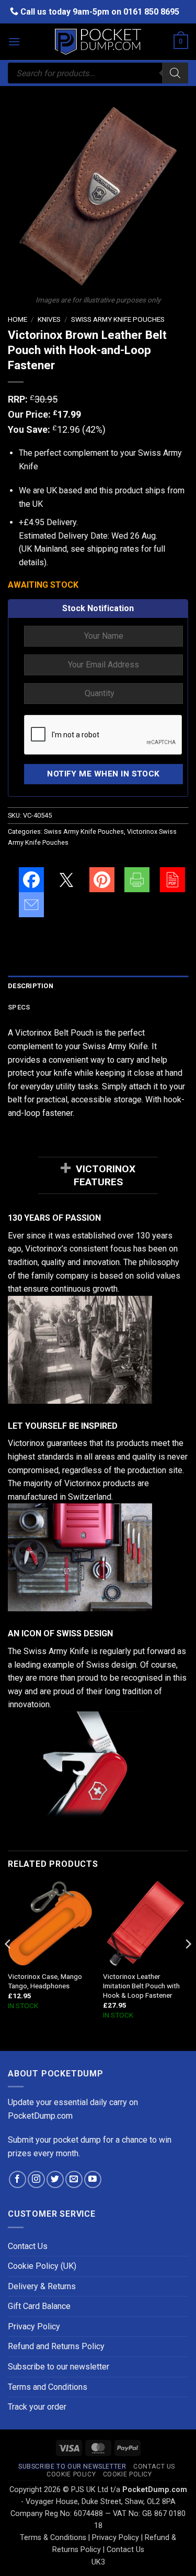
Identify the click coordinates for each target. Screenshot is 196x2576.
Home (18, 319)
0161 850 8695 (151, 12)
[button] (14, 41)
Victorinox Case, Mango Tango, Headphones (45, 1981)
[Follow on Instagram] (36, 2179)
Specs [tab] (19, 1007)
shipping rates (113, 549)
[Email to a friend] (31, 905)
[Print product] (137, 880)
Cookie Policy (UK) (42, 2266)
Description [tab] (31, 986)
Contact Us (28, 2246)
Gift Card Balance (39, 2306)
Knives (49, 319)
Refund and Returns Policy (56, 2346)
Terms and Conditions (48, 2387)
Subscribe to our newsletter (59, 2367)
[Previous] (8, 1965)
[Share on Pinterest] (102, 880)
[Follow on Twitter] (55, 2179)
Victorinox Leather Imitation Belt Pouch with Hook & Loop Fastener (141, 1985)
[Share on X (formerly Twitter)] (66, 880)
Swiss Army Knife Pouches (118, 319)
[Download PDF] (172, 880)
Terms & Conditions (53, 2538)
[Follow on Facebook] (18, 2179)
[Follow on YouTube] (93, 2179)
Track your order (37, 2407)
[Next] (188, 1965)
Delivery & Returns (42, 2286)
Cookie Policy (71, 2474)
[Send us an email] (74, 2179)
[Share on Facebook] (31, 880)
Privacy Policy (34, 2326)
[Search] (175, 73)
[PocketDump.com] (98, 42)
